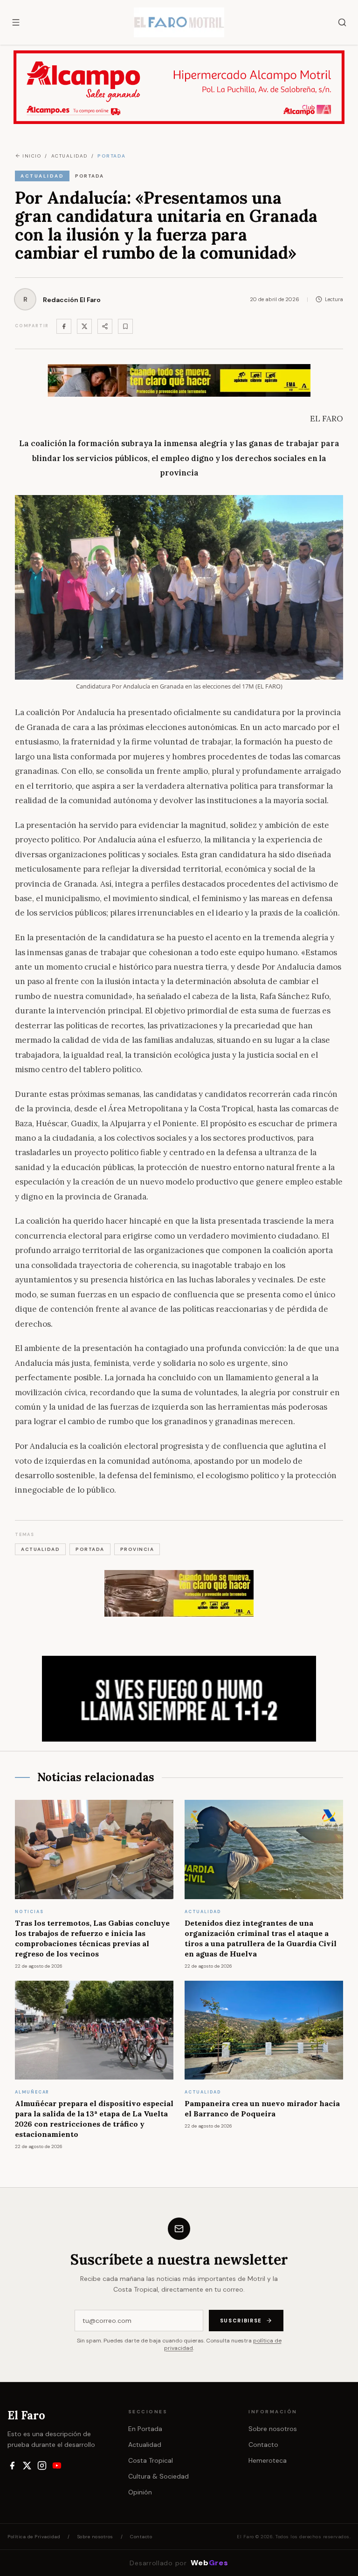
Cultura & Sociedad (158, 2476)
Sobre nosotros (273, 2429)
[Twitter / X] (84, 326)
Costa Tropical (151, 2460)
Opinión (140, 2492)
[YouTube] (57, 2466)
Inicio (32, 156)
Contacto (263, 2445)
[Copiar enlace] (125, 326)
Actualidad (145, 2445)
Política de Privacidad (34, 2537)
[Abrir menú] (16, 22)
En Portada (145, 2429)
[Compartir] (105, 326)
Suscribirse (241, 2321)
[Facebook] (64, 326)
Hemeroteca (268, 2460)
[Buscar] (342, 22)
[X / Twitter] (27, 2466)
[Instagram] (42, 2466)
